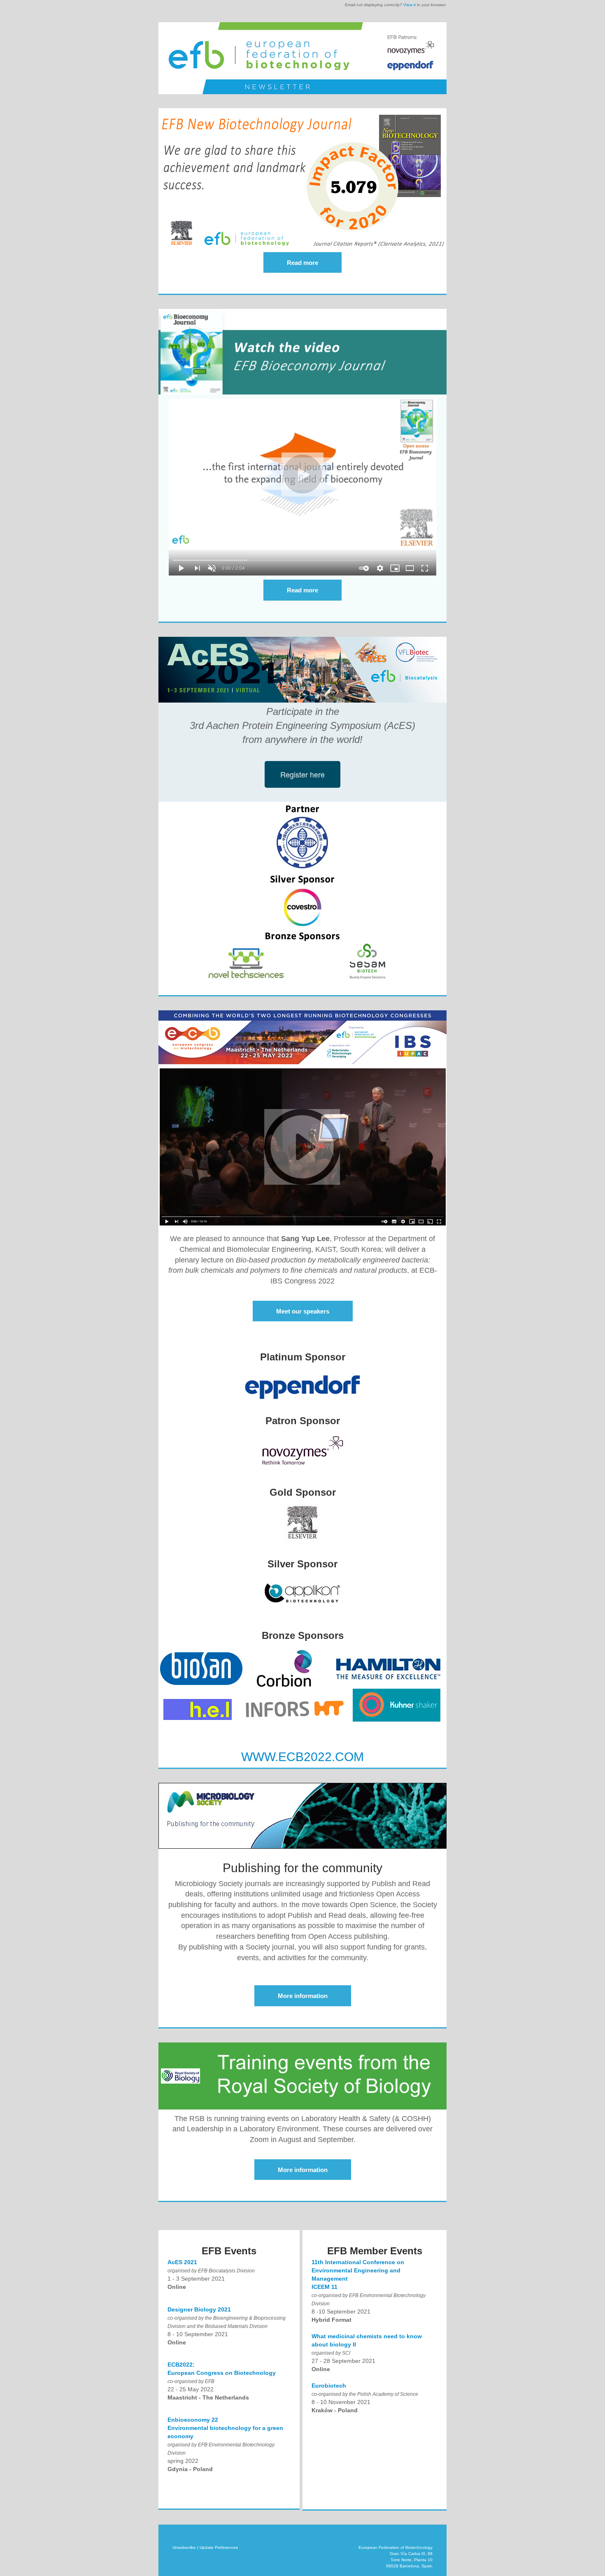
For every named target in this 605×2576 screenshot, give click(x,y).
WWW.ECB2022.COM (302, 1757)
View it (410, 5)
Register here (302, 774)
